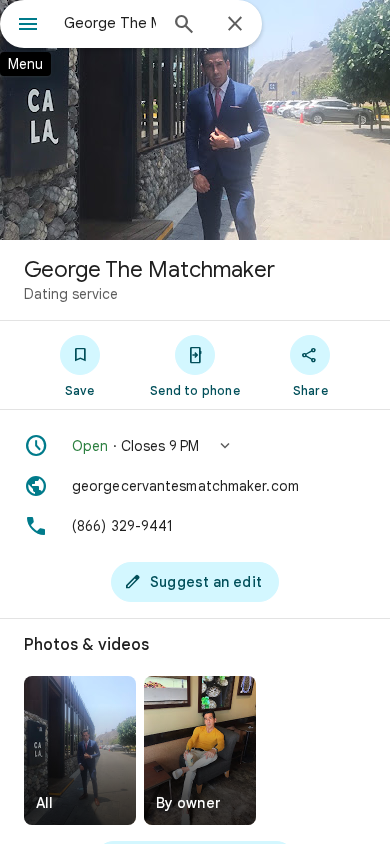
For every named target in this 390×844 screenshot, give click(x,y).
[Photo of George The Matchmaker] (195, 120)
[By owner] (200, 750)
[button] (195, 446)
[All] (80, 750)
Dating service (71, 294)
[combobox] (110, 23)
